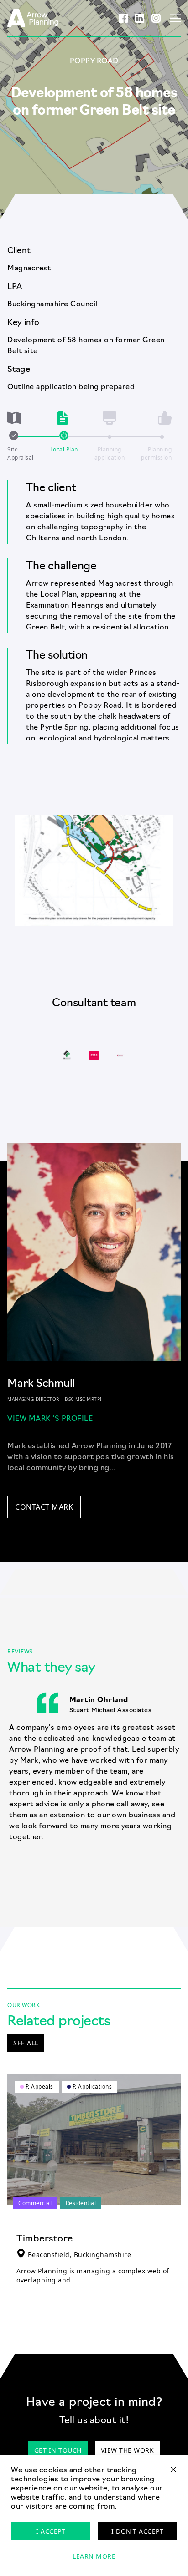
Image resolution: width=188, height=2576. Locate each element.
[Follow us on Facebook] (123, 18)
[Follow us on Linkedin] (140, 18)
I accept (51, 2531)
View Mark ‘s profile (50, 1419)
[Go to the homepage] (33, 18)
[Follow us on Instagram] (156, 18)
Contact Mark (44, 1507)
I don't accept (137, 2531)
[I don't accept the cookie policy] (173, 2473)
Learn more (94, 2556)
